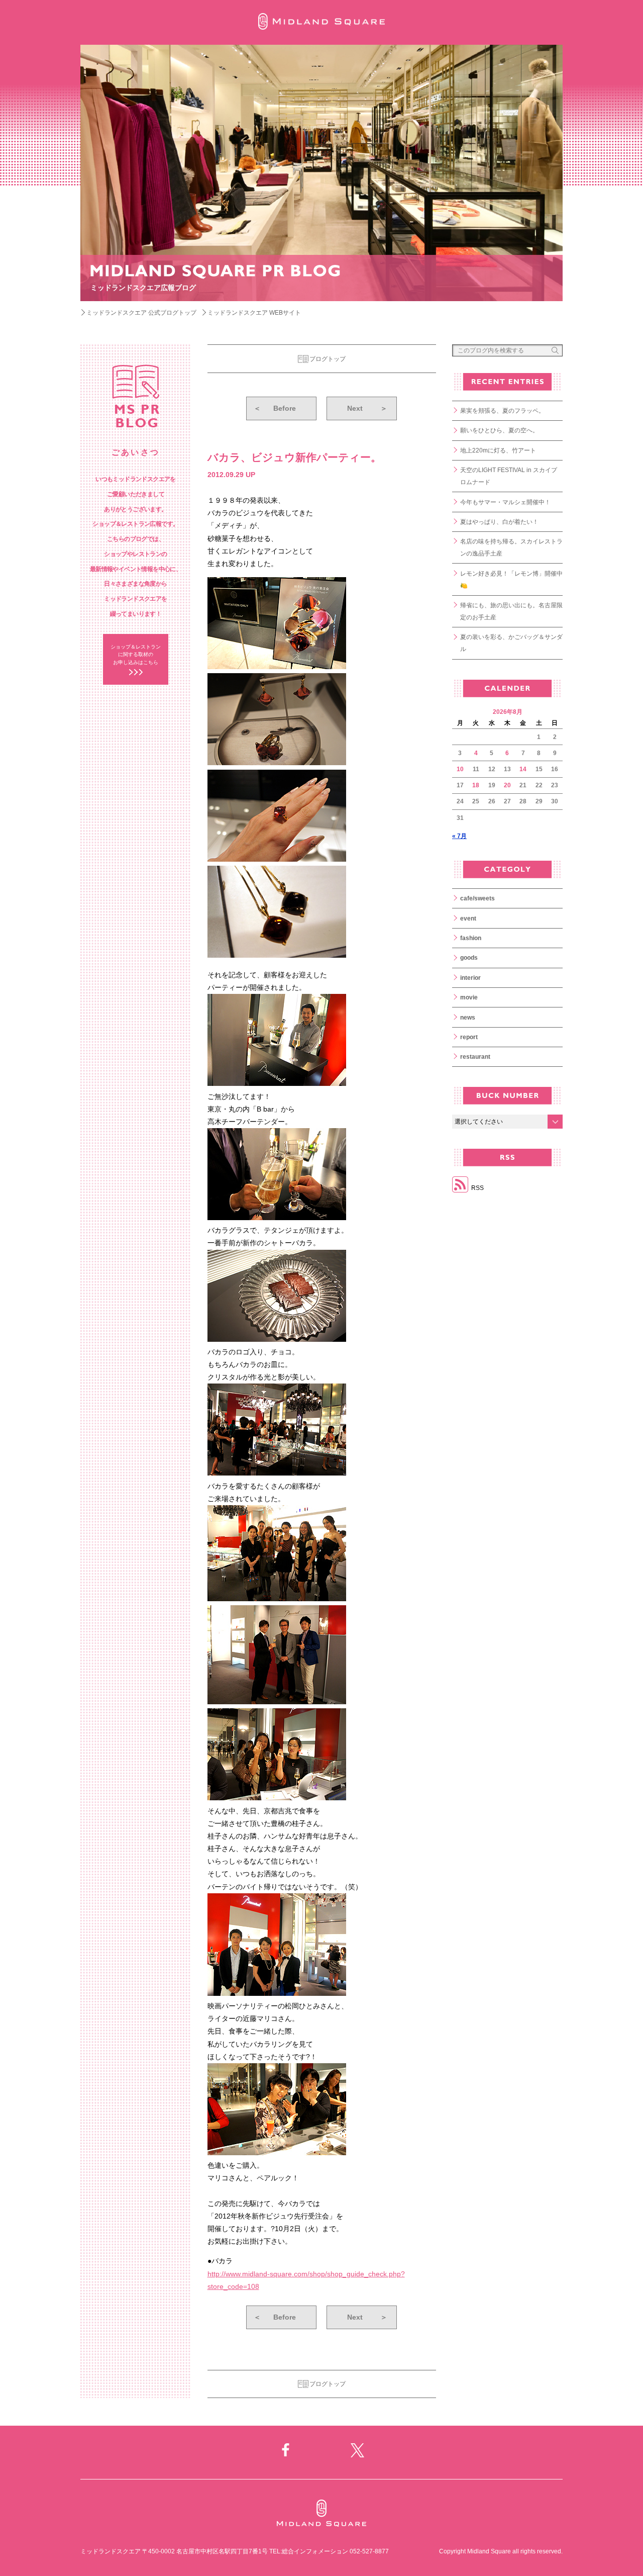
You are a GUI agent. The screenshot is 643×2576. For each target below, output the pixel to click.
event (468, 918)
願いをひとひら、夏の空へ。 (499, 430)
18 (476, 785)
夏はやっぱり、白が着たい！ (499, 522)
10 (460, 769)
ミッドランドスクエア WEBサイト (254, 313)
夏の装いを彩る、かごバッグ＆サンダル (511, 643)
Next (367, 408)
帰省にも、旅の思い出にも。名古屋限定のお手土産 (511, 611)
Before (275, 408)
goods (469, 958)
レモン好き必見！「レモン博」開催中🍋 (511, 580)
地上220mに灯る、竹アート (498, 450)
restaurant (475, 1057)
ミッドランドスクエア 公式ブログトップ (141, 313)
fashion (471, 938)
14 (523, 769)
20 (507, 785)
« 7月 (459, 836)
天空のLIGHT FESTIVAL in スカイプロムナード (509, 476)
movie (469, 997)
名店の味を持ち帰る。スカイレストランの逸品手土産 (511, 547)
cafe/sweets (477, 898)
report (469, 1037)
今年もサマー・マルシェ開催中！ (505, 502)
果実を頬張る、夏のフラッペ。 (502, 411)
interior (470, 978)
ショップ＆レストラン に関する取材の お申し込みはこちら (136, 655)
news (468, 1018)
